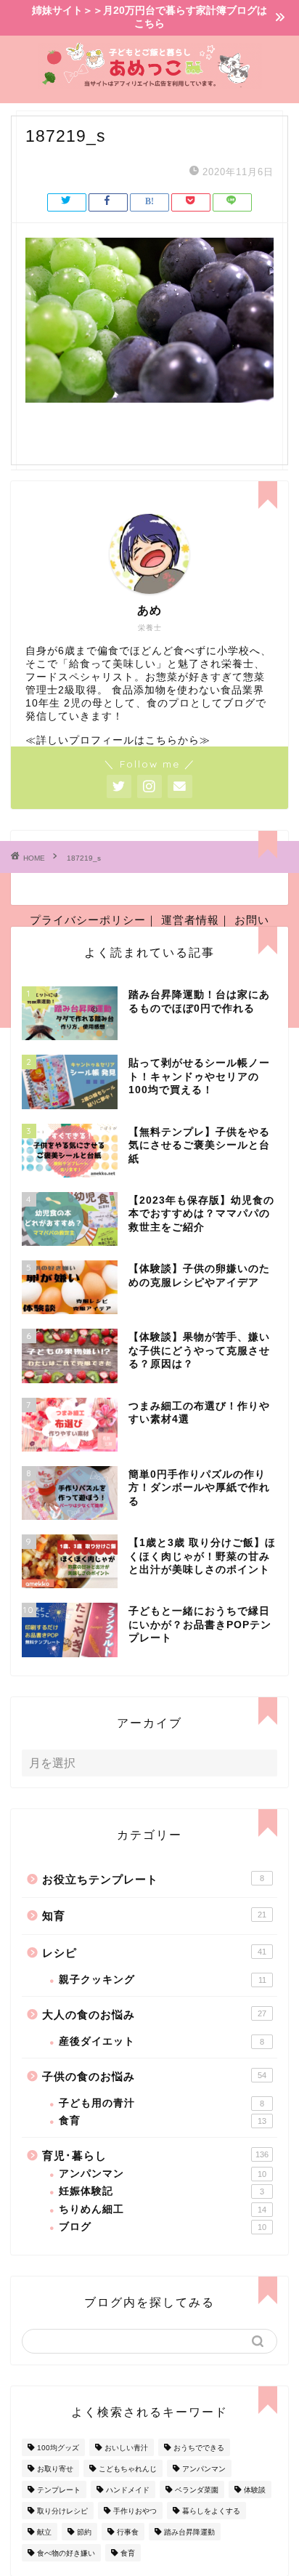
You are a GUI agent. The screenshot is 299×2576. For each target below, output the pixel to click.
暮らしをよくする (211, 2511)
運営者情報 (190, 920)
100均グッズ (58, 2448)
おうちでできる (199, 2448)
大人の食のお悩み (154, 2014)
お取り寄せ (55, 2469)
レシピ (154, 1953)
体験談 (255, 2490)
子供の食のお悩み (154, 2076)
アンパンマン (163, 2174)
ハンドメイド (128, 2490)
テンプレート (59, 2490)
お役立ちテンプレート (153, 1879)
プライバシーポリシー (88, 920)
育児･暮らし (155, 2156)
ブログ (163, 2227)
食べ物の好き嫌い (66, 2553)
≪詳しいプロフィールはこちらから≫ (118, 740)
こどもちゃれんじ (128, 2469)
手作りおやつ (135, 2511)
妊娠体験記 (161, 2191)
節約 (84, 2532)
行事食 (128, 2532)
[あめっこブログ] (150, 84)
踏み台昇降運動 (189, 2532)
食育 (163, 2121)
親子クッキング (163, 1980)
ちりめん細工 (163, 2209)
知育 (154, 1916)
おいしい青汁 (126, 2448)
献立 (44, 2532)
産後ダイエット (161, 2041)
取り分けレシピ (62, 2511)
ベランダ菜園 (197, 2490)
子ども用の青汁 (161, 2103)
